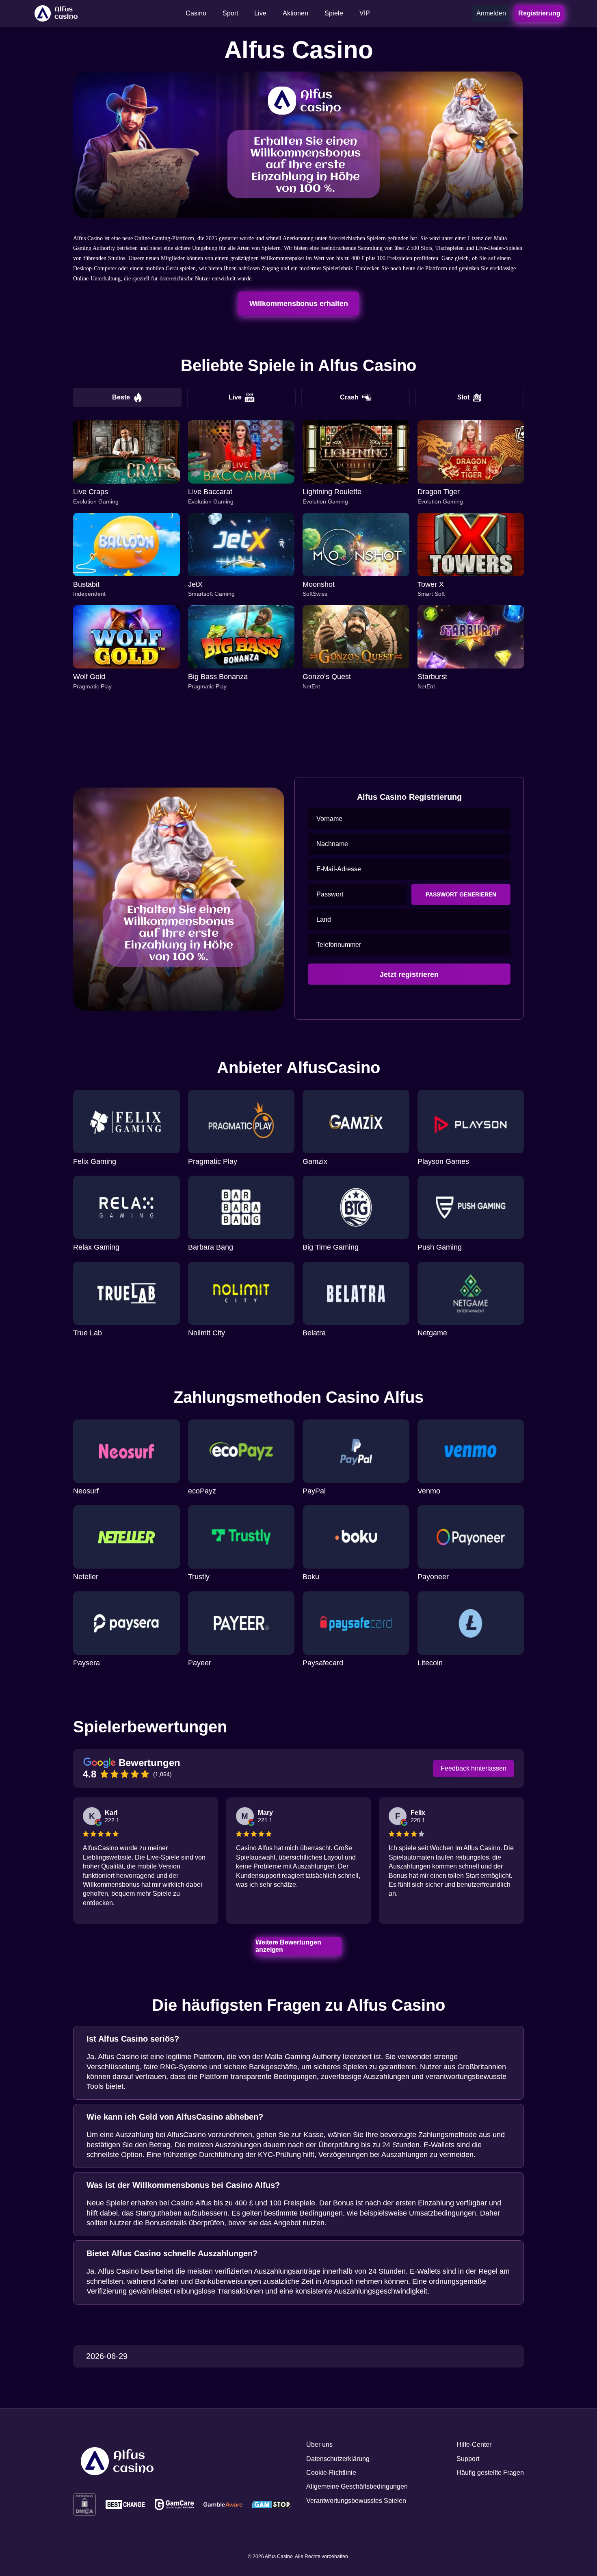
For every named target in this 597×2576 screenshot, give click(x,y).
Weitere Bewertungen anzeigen (289, 1946)
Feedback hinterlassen (474, 1768)
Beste (121, 397)
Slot (463, 397)
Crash (349, 397)
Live (235, 397)
